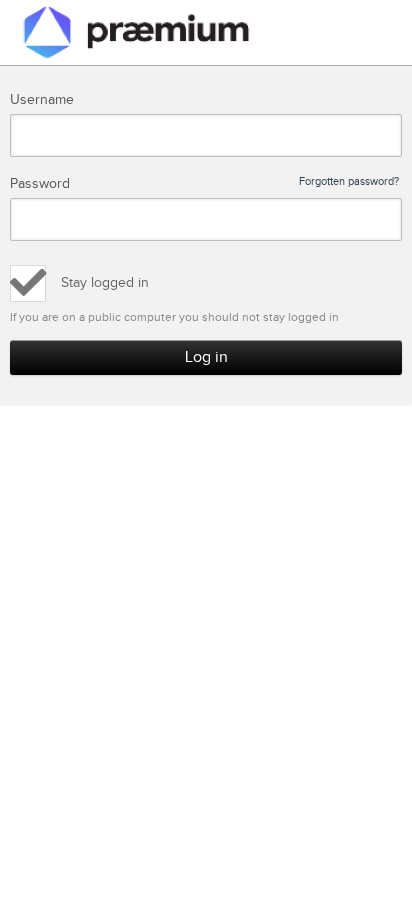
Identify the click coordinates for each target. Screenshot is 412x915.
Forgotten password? (349, 182)
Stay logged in (105, 283)
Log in (206, 357)
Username (42, 100)
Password (204, 184)
